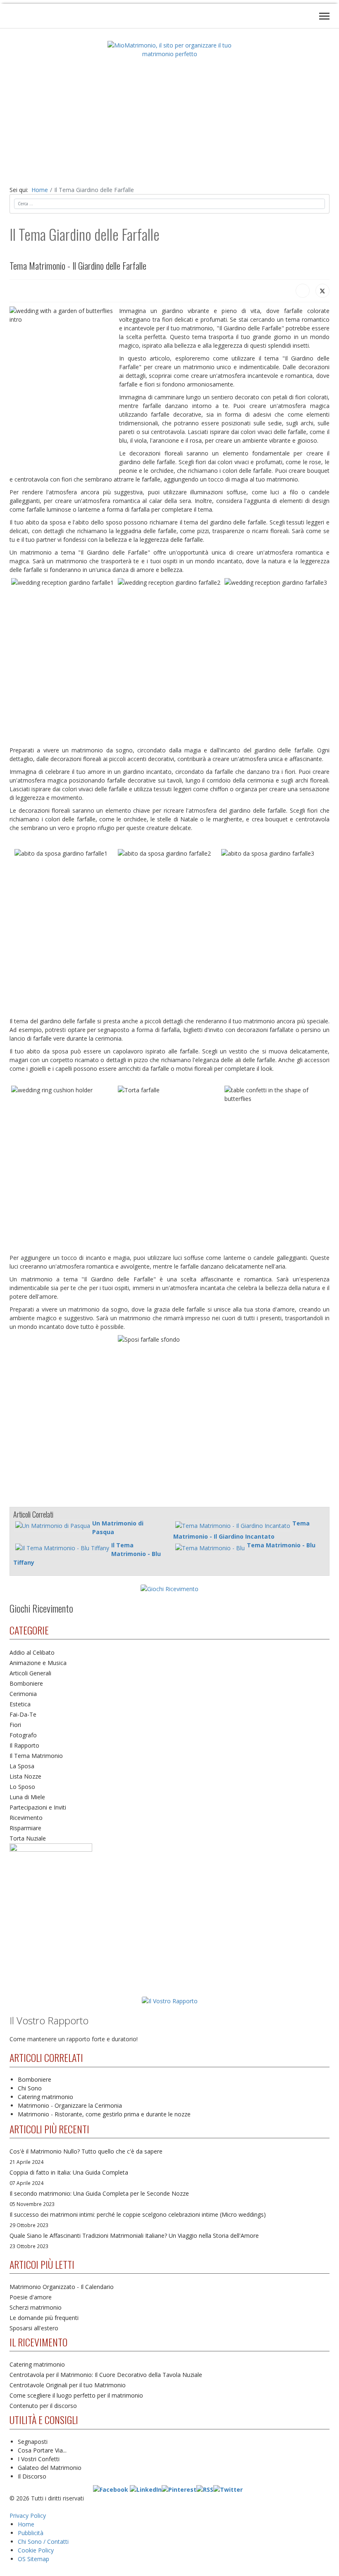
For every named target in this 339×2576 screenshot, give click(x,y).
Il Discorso (32, 2476)
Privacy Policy (28, 2516)
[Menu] (324, 16)
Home (26, 2524)
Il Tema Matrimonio (36, 1756)
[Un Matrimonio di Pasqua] (53, 1526)
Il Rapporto (24, 1745)
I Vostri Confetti (39, 2459)
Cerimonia (23, 1694)
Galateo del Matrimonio (50, 2468)
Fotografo (23, 1735)
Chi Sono (30, 2088)
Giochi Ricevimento (41, 1608)
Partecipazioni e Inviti (38, 1807)
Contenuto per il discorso (43, 2406)
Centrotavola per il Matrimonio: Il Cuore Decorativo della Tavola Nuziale (106, 2375)
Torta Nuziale (28, 1838)
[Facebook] (303, 291)
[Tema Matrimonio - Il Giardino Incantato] (233, 1526)
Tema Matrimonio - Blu (281, 1545)
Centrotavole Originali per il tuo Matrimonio (68, 2385)
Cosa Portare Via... (42, 2450)
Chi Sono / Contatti (43, 2542)
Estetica (20, 1704)
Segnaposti (33, 2442)
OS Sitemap (33, 2559)
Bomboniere (26, 1683)
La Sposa (22, 1766)
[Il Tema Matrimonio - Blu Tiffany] (62, 1548)
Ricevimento (26, 1818)
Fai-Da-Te (23, 1714)
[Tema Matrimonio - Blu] (210, 1548)
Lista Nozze (25, 1776)
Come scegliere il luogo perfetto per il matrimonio (76, 2395)
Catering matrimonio (45, 2097)
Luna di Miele (27, 1797)
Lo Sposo (22, 1787)
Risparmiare (25, 1828)
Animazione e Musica (38, 1663)
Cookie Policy (36, 2550)
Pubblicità (31, 2533)
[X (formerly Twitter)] (322, 291)
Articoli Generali (30, 1673)
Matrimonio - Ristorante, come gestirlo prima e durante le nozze (104, 2114)
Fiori (15, 1725)
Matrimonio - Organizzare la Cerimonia (70, 2105)
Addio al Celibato (32, 1652)
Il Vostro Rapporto (49, 2020)
